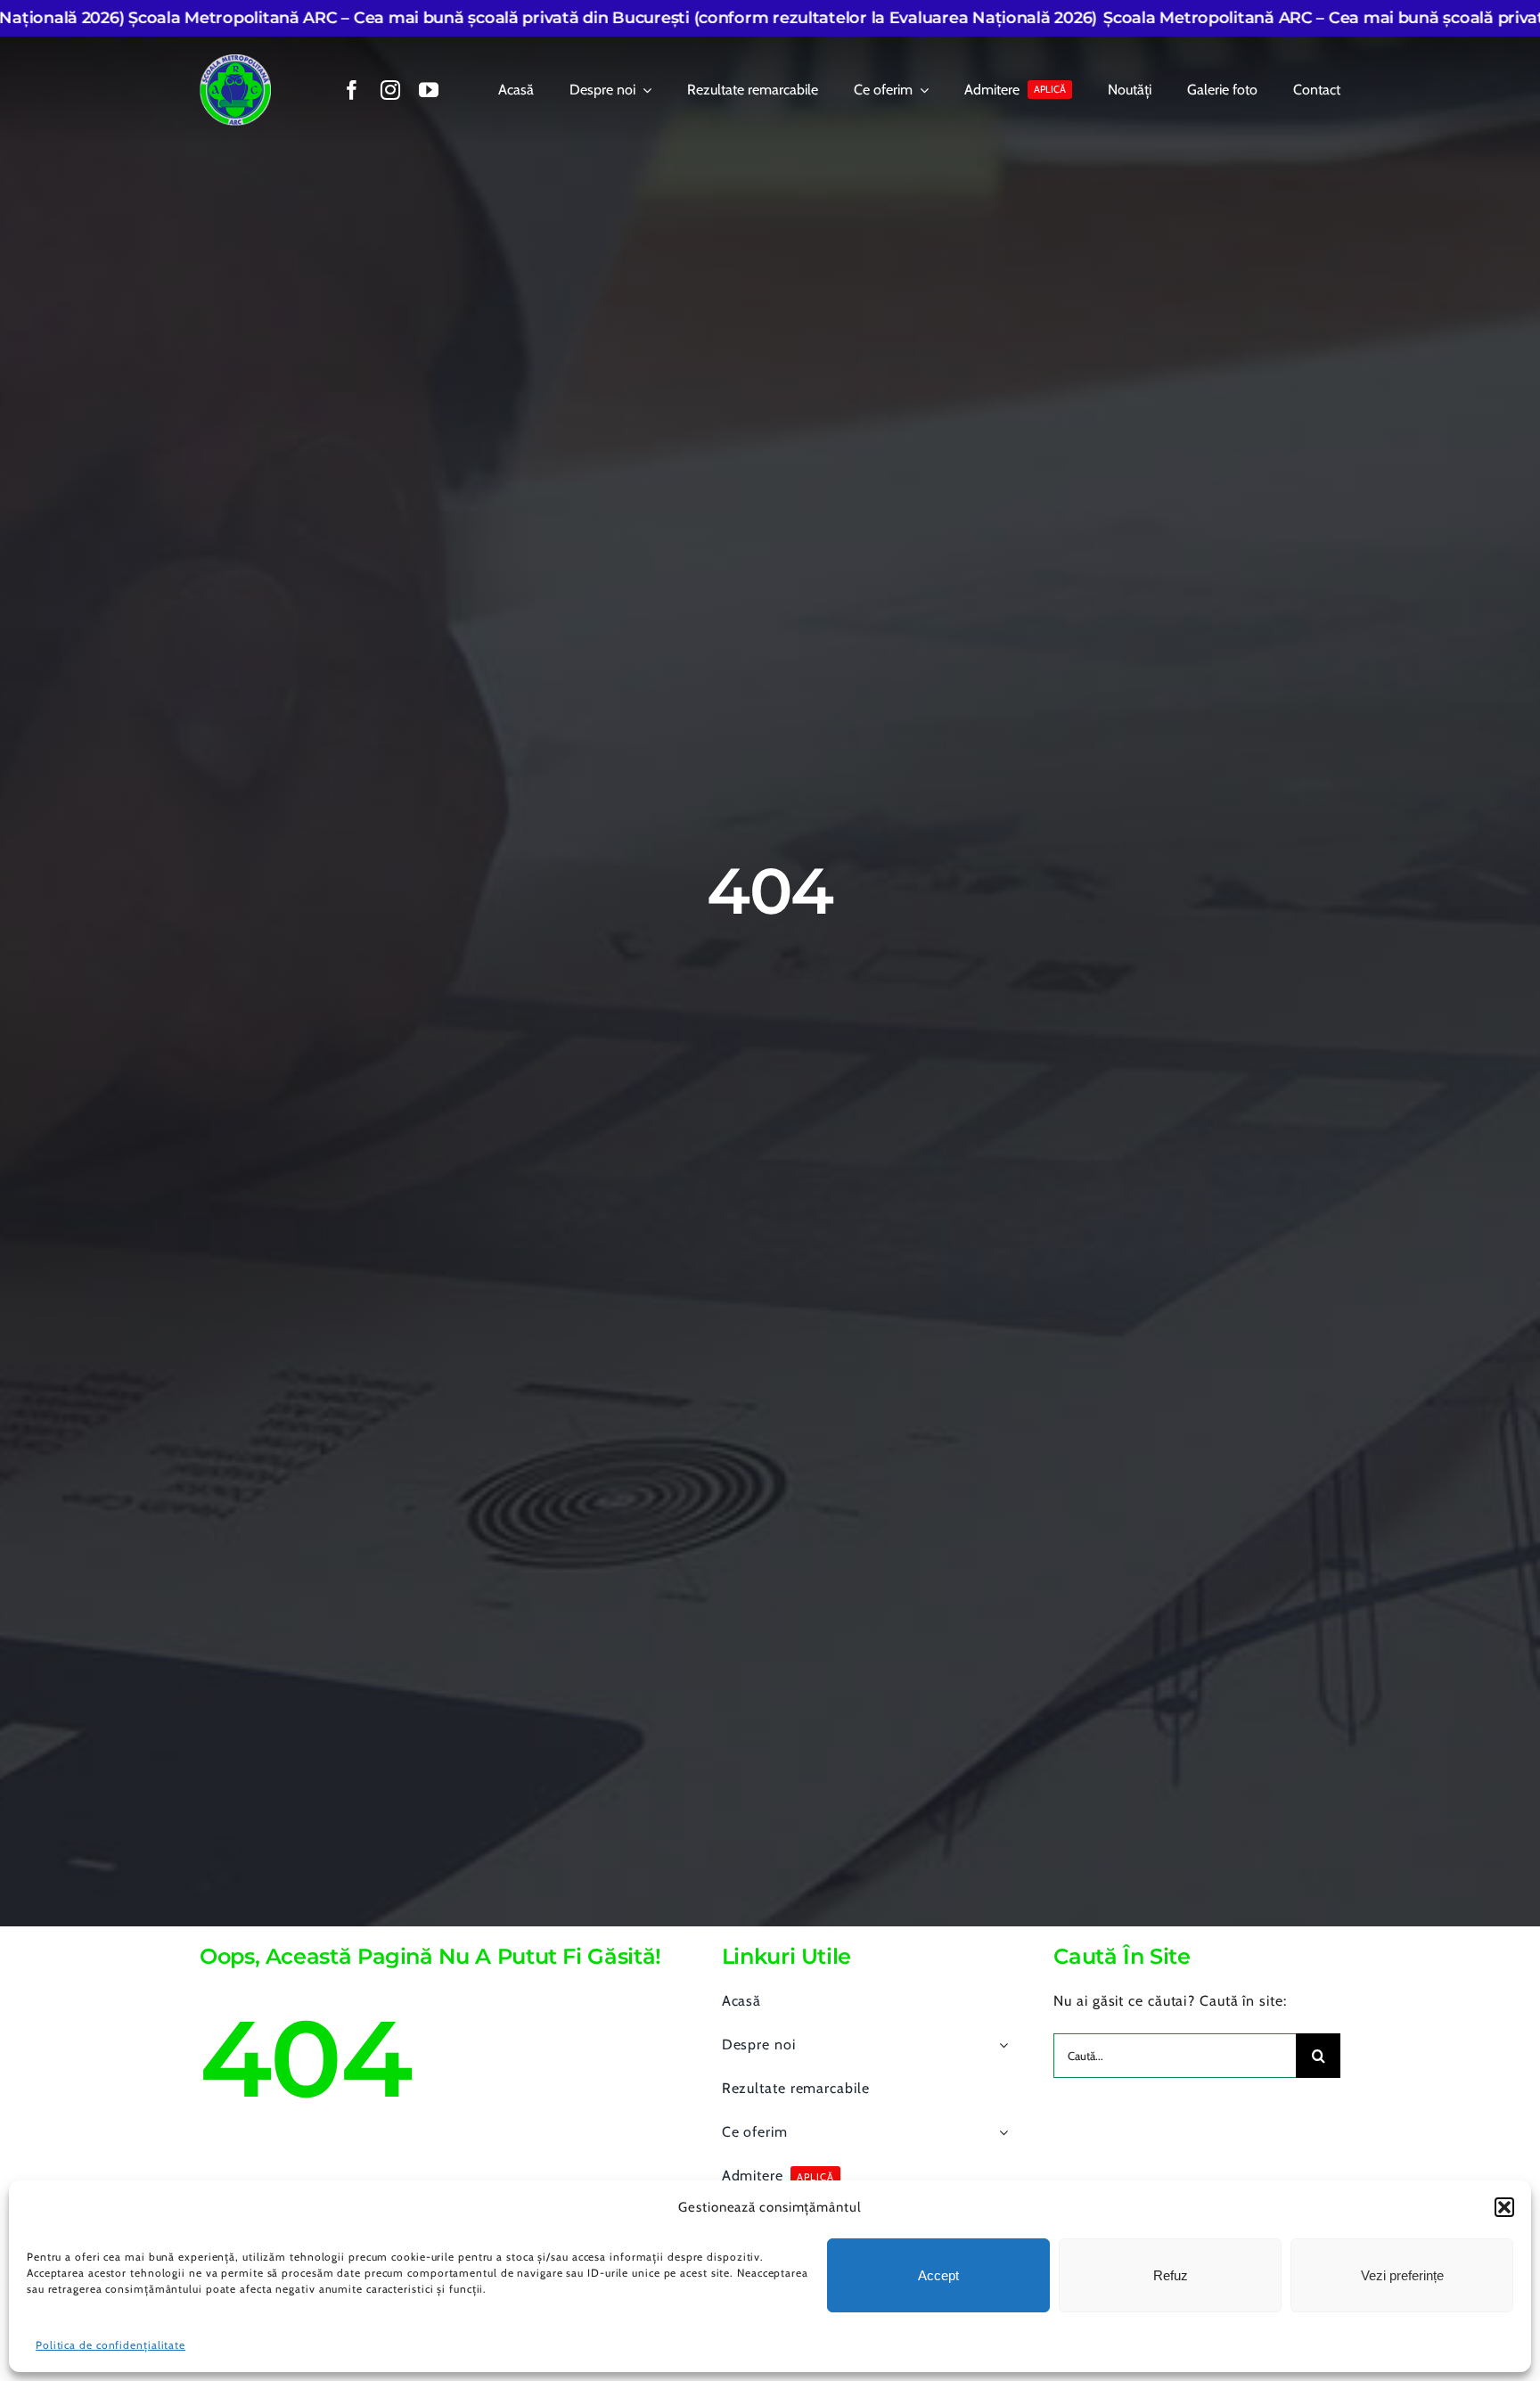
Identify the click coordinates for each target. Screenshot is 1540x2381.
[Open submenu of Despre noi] (1000, 2045)
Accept (938, 2275)
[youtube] (429, 90)
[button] (1504, 2207)
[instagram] (391, 90)
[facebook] (352, 90)
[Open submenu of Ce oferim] (1000, 2132)
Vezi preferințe (1402, 2275)
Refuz (1171, 2275)
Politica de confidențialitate (111, 2345)
